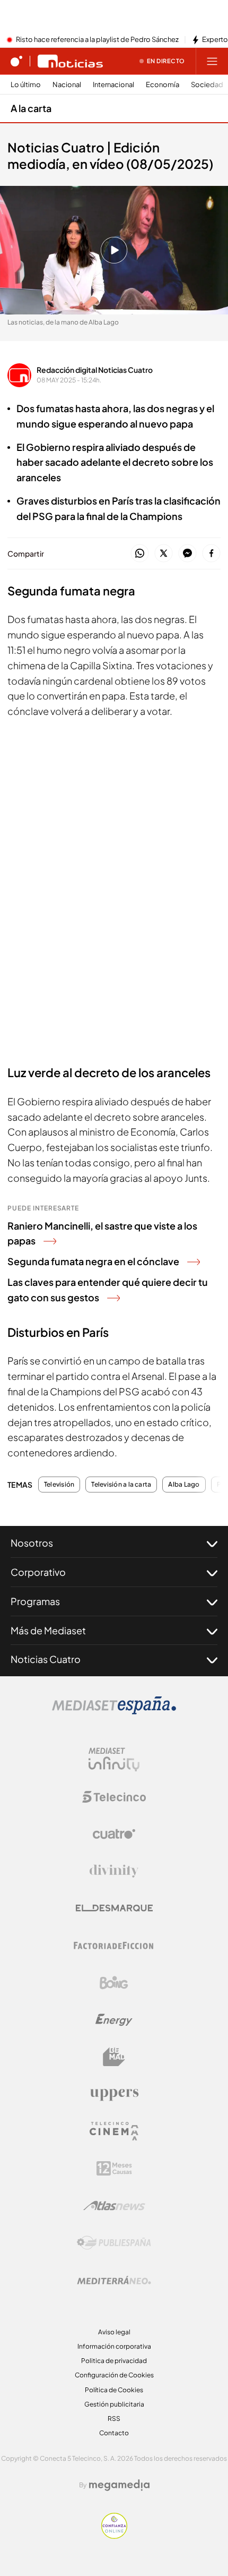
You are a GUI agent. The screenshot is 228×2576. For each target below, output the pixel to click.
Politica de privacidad (114, 2361)
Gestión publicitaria (114, 2404)
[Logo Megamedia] (119, 2485)
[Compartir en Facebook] (211, 554)
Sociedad (207, 85)
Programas (35, 1601)
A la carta (31, 108)
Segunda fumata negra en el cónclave (93, 1261)
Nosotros (32, 1543)
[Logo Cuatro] (114, 1834)
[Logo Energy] (114, 2020)
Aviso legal (114, 2332)
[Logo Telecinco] (114, 1797)
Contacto (114, 2433)
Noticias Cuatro (46, 1659)
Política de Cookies (114, 2390)
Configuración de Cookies (114, 2375)
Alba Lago (184, 1485)
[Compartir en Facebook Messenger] (187, 554)
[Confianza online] (114, 2536)
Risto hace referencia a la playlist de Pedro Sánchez (97, 40)
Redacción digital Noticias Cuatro (95, 370)
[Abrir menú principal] (212, 61)
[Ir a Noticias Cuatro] (70, 61)
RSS (114, 2419)
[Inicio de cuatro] (16, 61)
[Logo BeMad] (114, 2057)
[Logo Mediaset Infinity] (114, 1760)
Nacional (67, 85)
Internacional (113, 85)
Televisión (59, 1485)
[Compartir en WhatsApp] (140, 554)
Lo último (26, 85)
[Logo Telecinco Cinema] (114, 2131)
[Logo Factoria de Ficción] (114, 1946)
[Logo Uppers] (114, 2094)
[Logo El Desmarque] (114, 1908)
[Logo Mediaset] (114, 1711)
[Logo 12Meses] (114, 2168)
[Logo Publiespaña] (114, 2243)
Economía (163, 85)
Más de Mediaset (48, 1630)
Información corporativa (114, 2346)
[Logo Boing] (114, 1983)
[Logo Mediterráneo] (114, 2280)
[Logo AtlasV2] (114, 2206)
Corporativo (38, 1572)
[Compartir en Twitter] (164, 554)
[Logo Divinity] (114, 1871)
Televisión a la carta (121, 1485)
